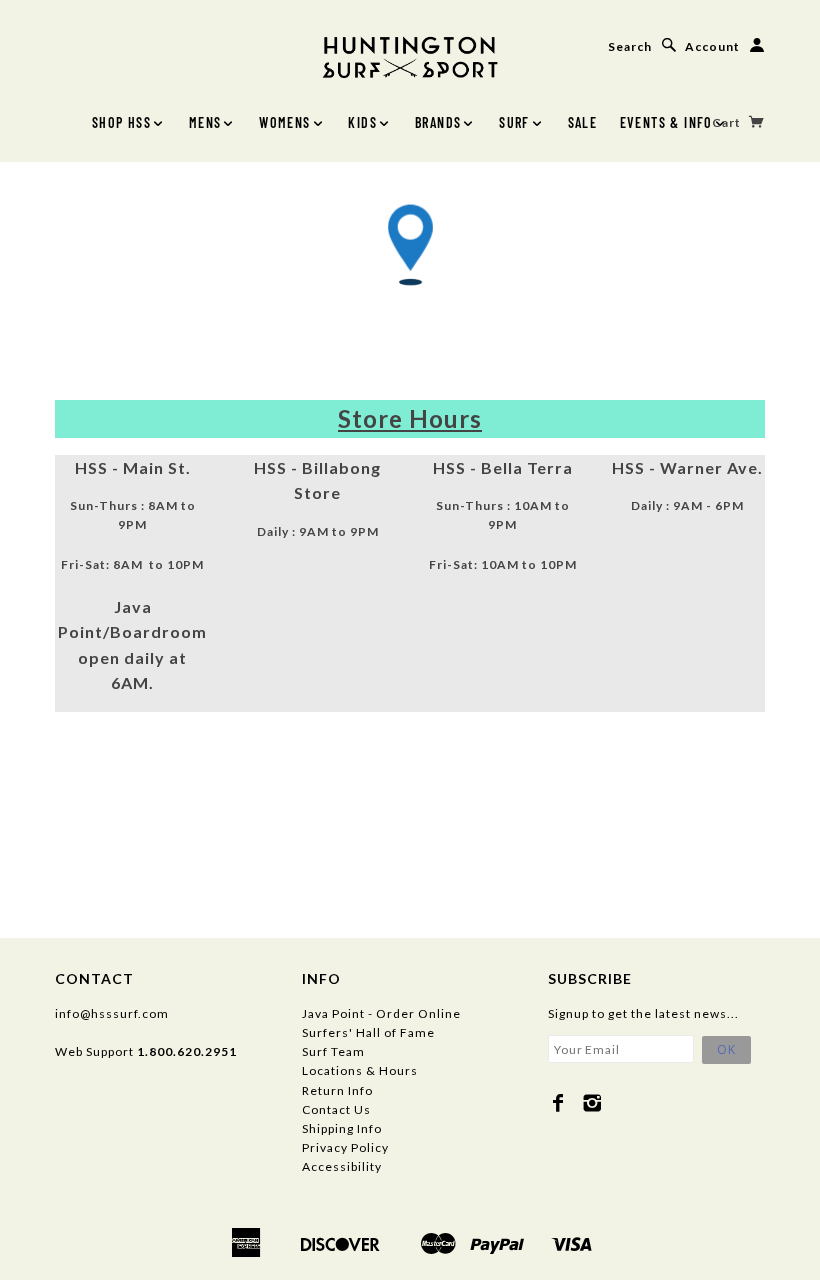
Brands (438, 122)
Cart (728, 122)
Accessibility (342, 1166)
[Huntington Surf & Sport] (410, 55)
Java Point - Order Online (381, 1013)
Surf (514, 122)
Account (712, 46)
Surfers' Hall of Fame (368, 1032)
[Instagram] (592, 1103)
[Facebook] (558, 1103)
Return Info (337, 1090)
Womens (284, 122)
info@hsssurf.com (112, 1013)
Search (630, 46)
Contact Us (336, 1109)
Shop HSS (121, 122)
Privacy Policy (345, 1147)
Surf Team (333, 1051)
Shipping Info (342, 1128)
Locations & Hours (360, 1070)
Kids (362, 122)
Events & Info (666, 122)
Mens (205, 122)
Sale (583, 122)
